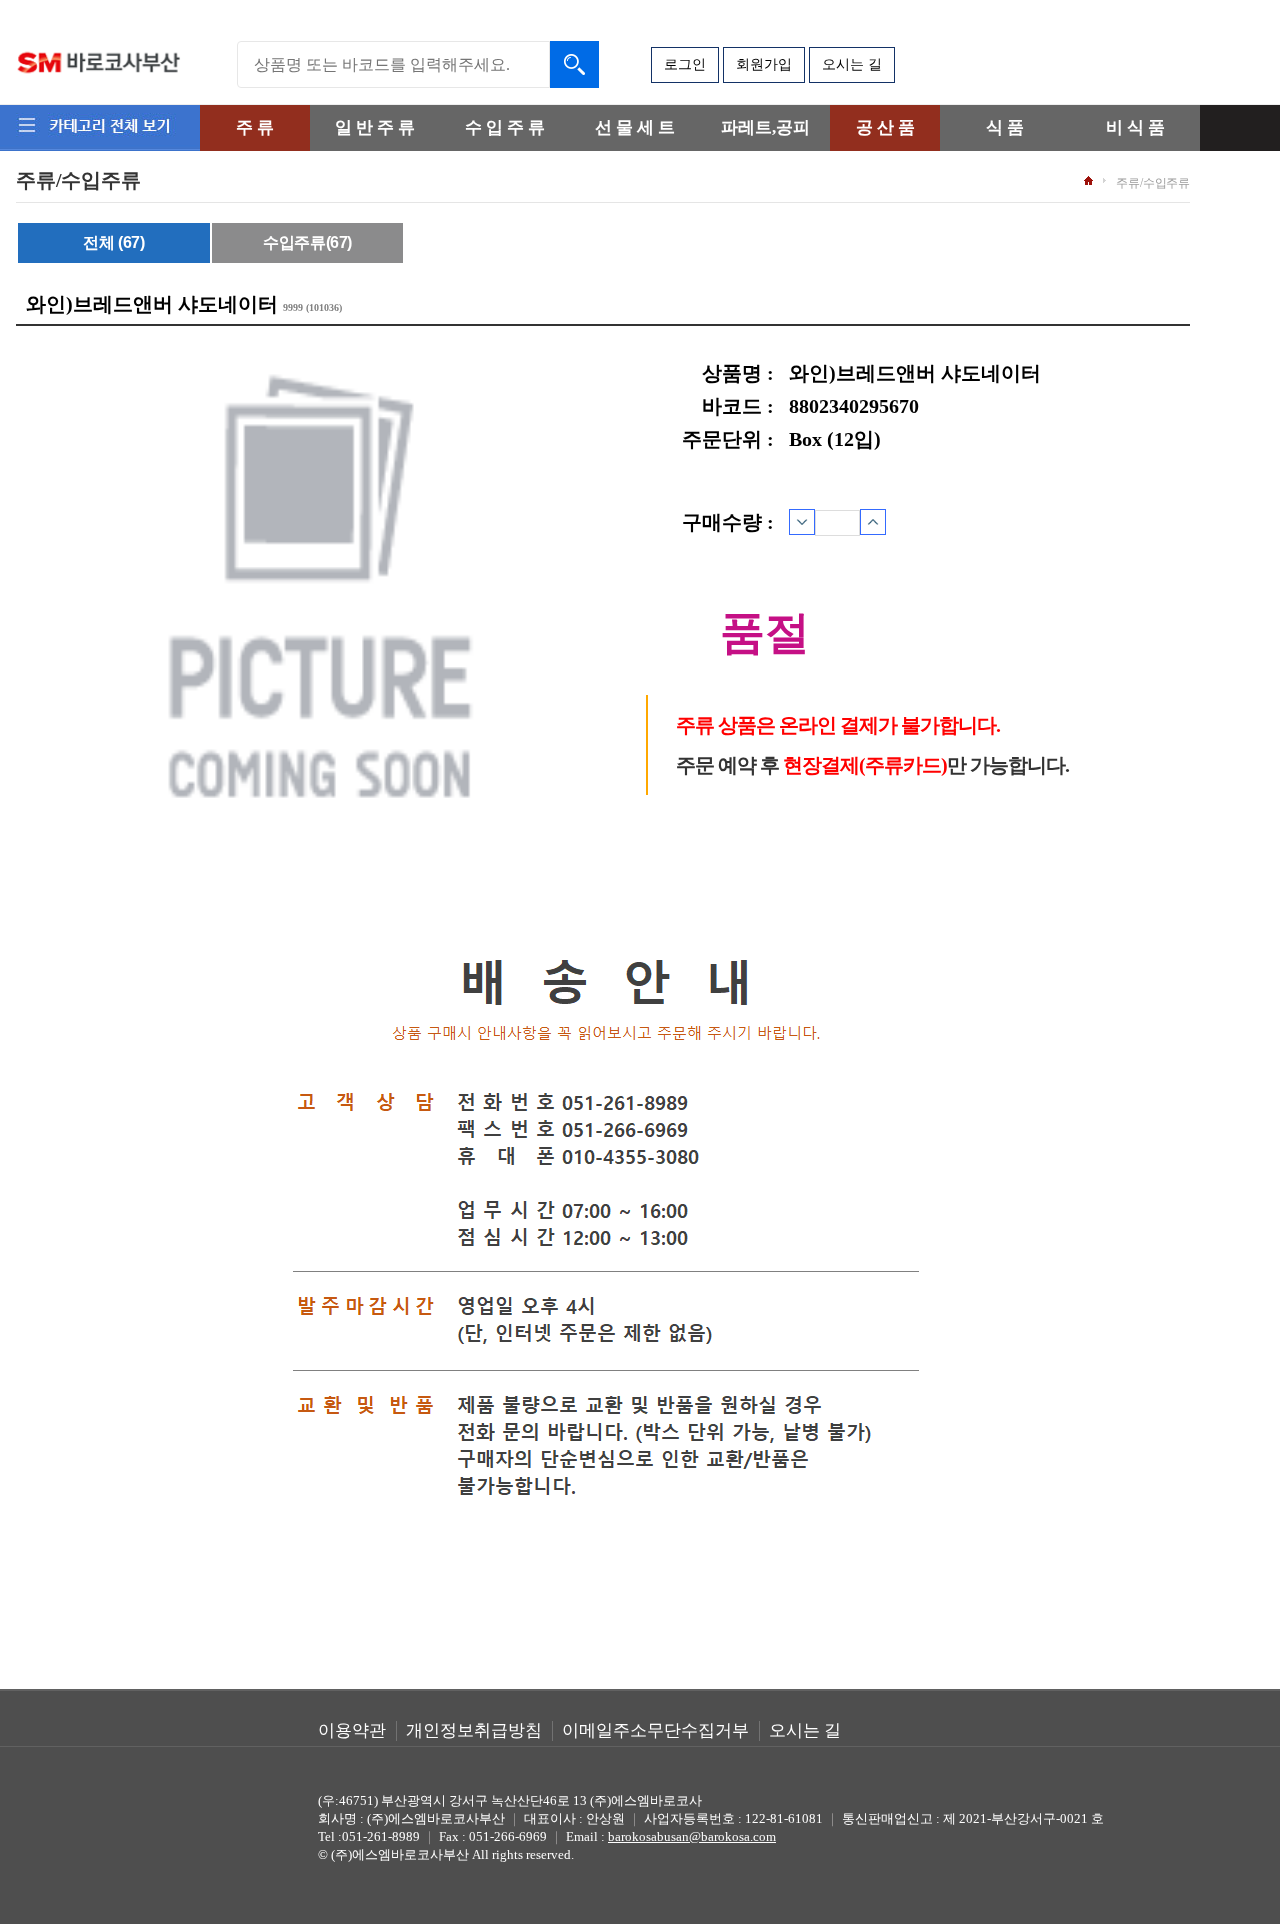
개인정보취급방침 (474, 1730)
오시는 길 (852, 64)
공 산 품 (885, 127)
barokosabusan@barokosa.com (692, 1836)
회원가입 (764, 64)
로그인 (685, 64)
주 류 (255, 127)
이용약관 (352, 1730)
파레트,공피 (765, 127)
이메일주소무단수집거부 (655, 1730)
